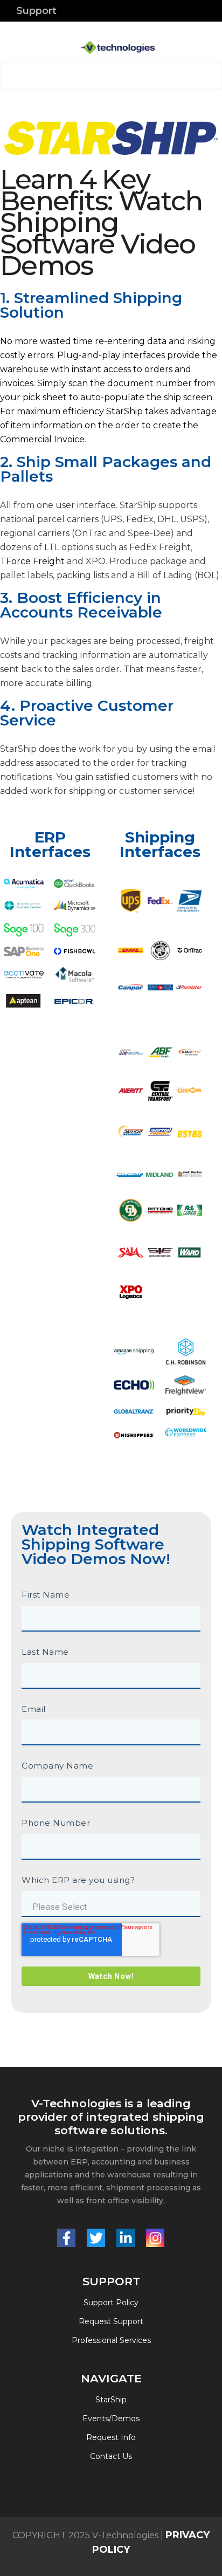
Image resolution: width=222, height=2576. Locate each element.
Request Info (111, 2437)
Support (36, 11)
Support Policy (111, 2303)
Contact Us (111, 2456)
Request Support (111, 2321)
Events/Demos (111, 2419)
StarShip (111, 2400)
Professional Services (111, 2340)
